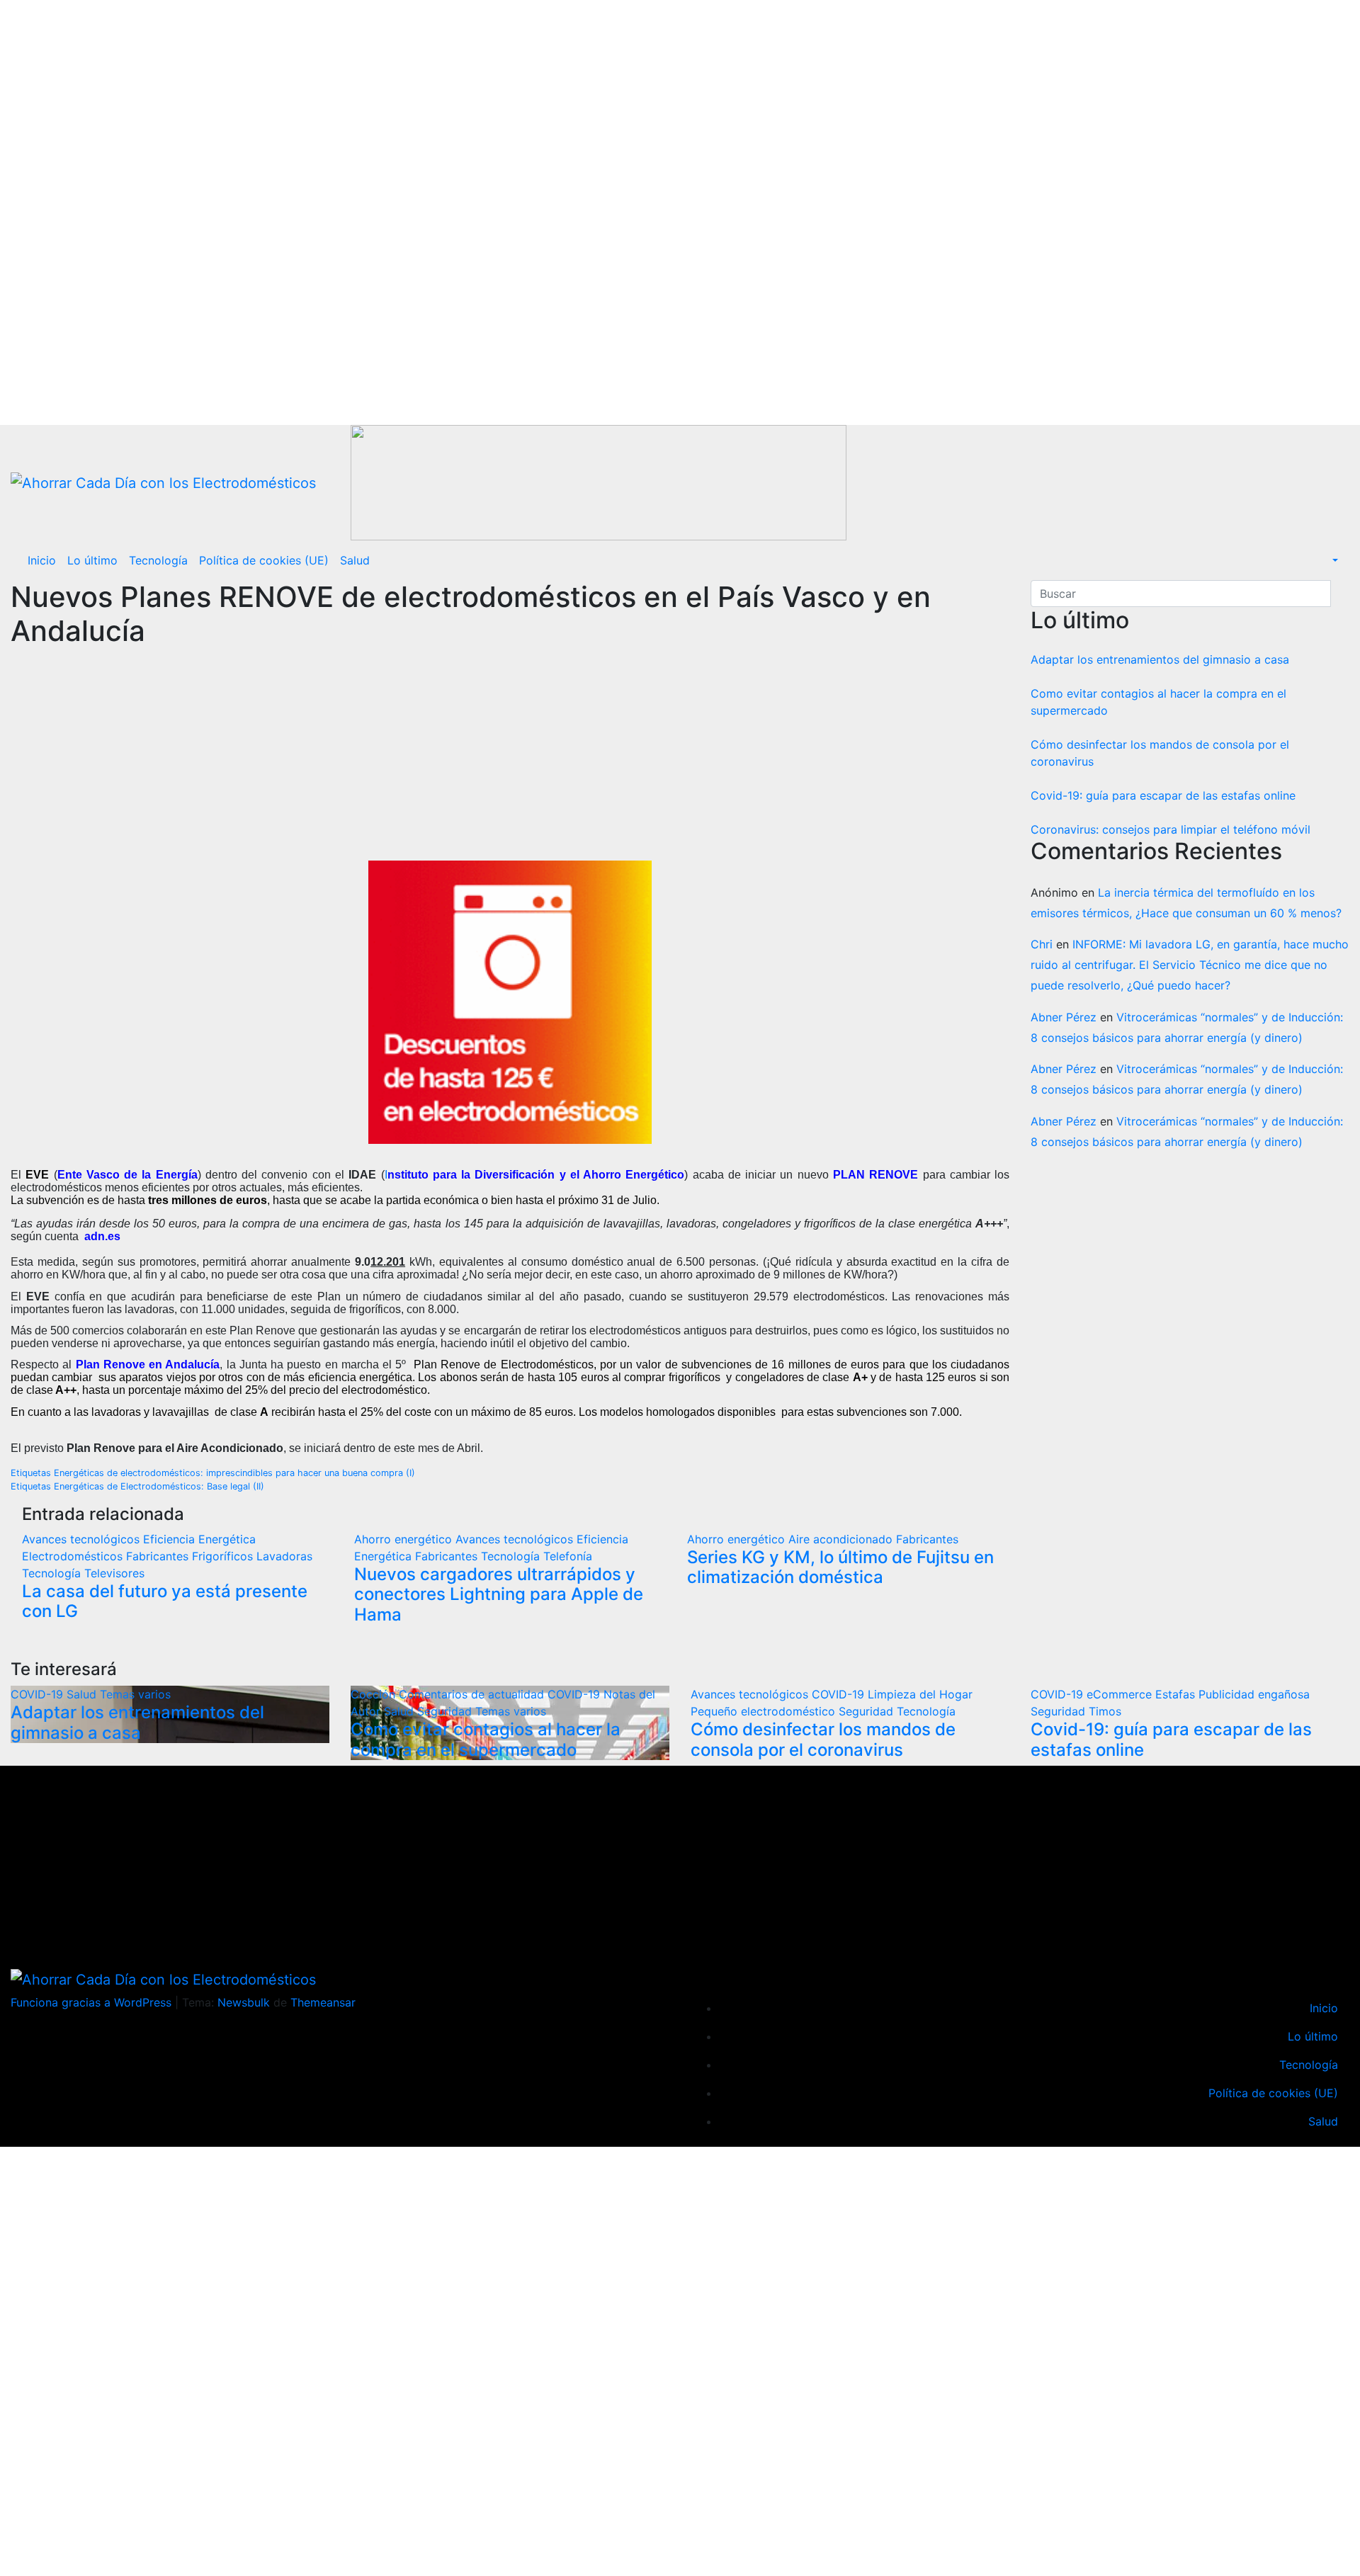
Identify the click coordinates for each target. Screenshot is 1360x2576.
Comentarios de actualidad (473, 1694)
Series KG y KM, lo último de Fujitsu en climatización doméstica (840, 1567)
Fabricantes (159, 1556)
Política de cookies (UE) (264, 560)
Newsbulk (244, 2002)
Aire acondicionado (842, 1539)
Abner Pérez (1064, 1017)
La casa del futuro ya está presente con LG (165, 1601)
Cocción (375, 1694)
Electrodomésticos (74, 1556)
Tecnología (158, 560)
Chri (1042, 944)
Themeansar (323, 2002)
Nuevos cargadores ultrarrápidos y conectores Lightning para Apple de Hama (499, 1595)
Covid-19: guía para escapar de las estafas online (1163, 795)
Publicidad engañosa (1254, 1694)
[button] (1334, 560)
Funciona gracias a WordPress (93, 2002)
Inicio (42, 560)
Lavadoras (284, 1556)
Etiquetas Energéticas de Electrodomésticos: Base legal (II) (137, 1486)
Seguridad (446, 1711)
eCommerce (1121, 1694)
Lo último (92, 560)
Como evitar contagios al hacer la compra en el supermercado (486, 1740)
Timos (1105, 1711)
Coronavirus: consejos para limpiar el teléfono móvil (1171, 829)
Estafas (1177, 1694)
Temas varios (135, 1694)
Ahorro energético (405, 1539)
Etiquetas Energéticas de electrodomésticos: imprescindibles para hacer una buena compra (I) (213, 1473)
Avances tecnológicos (83, 1539)
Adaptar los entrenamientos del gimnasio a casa (1160, 659)
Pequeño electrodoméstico (765, 1711)
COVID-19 (39, 1694)
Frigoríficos (224, 1556)
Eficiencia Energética (199, 1539)
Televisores (114, 1573)
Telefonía (568, 1556)
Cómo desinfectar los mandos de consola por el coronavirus (823, 1740)
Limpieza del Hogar (920, 1694)
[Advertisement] (425, 212)
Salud (355, 560)
